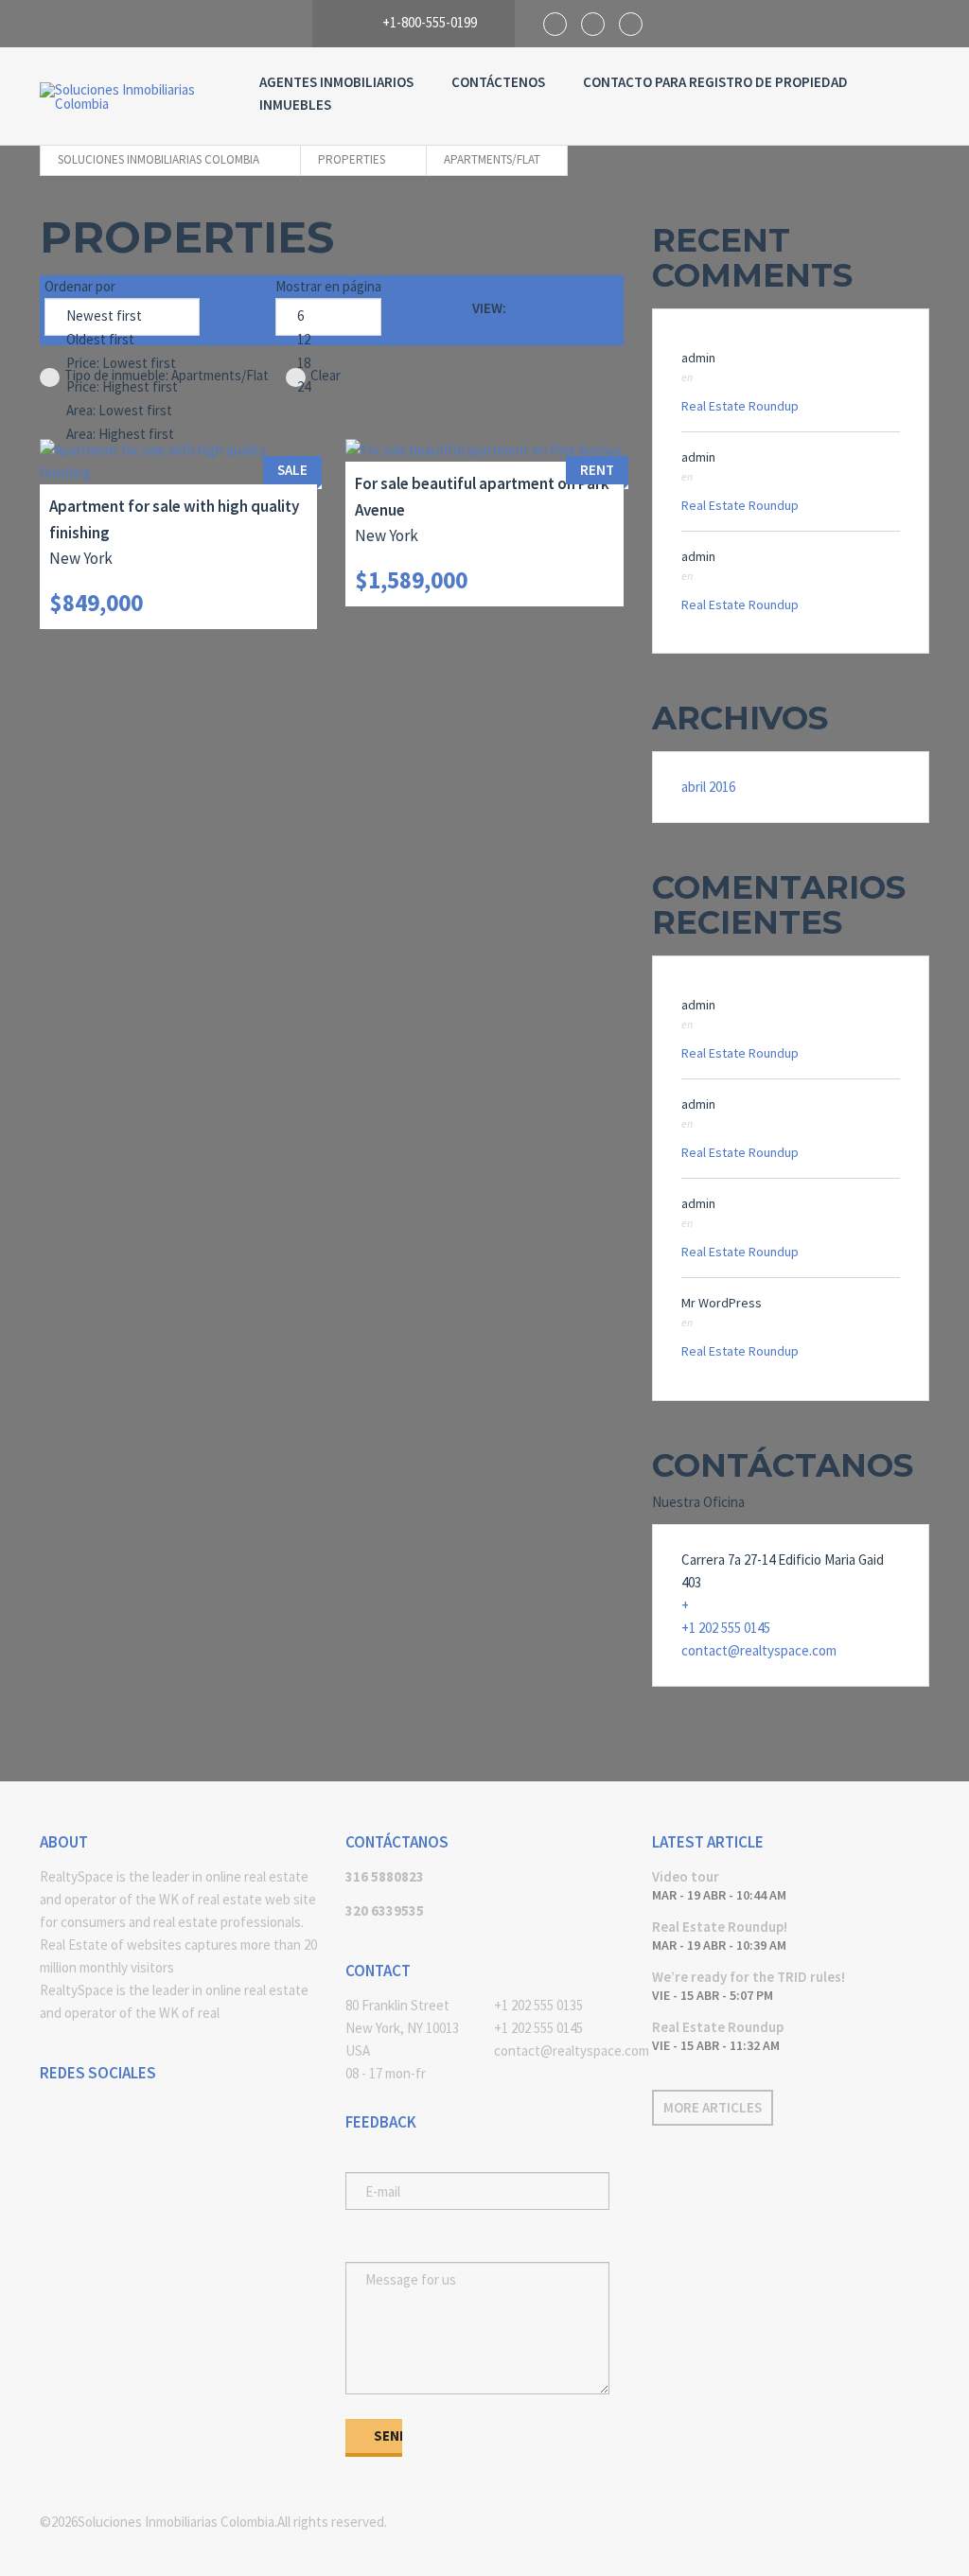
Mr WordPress (722, 1303)
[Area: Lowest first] (122, 411)
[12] (328, 340)
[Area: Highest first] (122, 435)
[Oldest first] (122, 340)
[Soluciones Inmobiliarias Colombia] (131, 96)
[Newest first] (122, 316)
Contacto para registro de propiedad (715, 82)
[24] (328, 387)
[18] (328, 364)
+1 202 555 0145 (726, 1628)
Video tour (686, 1876)
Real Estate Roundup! (720, 1927)
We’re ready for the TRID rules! (749, 1977)
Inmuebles (295, 105)
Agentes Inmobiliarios (336, 82)
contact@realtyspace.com (759, 1650)
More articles (713, 2107)
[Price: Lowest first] (122, 364)
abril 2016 (708, 787)
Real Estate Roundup (740, 406)
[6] (328, 316)
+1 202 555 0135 (538, 2005)
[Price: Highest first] (122, 387)
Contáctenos (498, 82)
